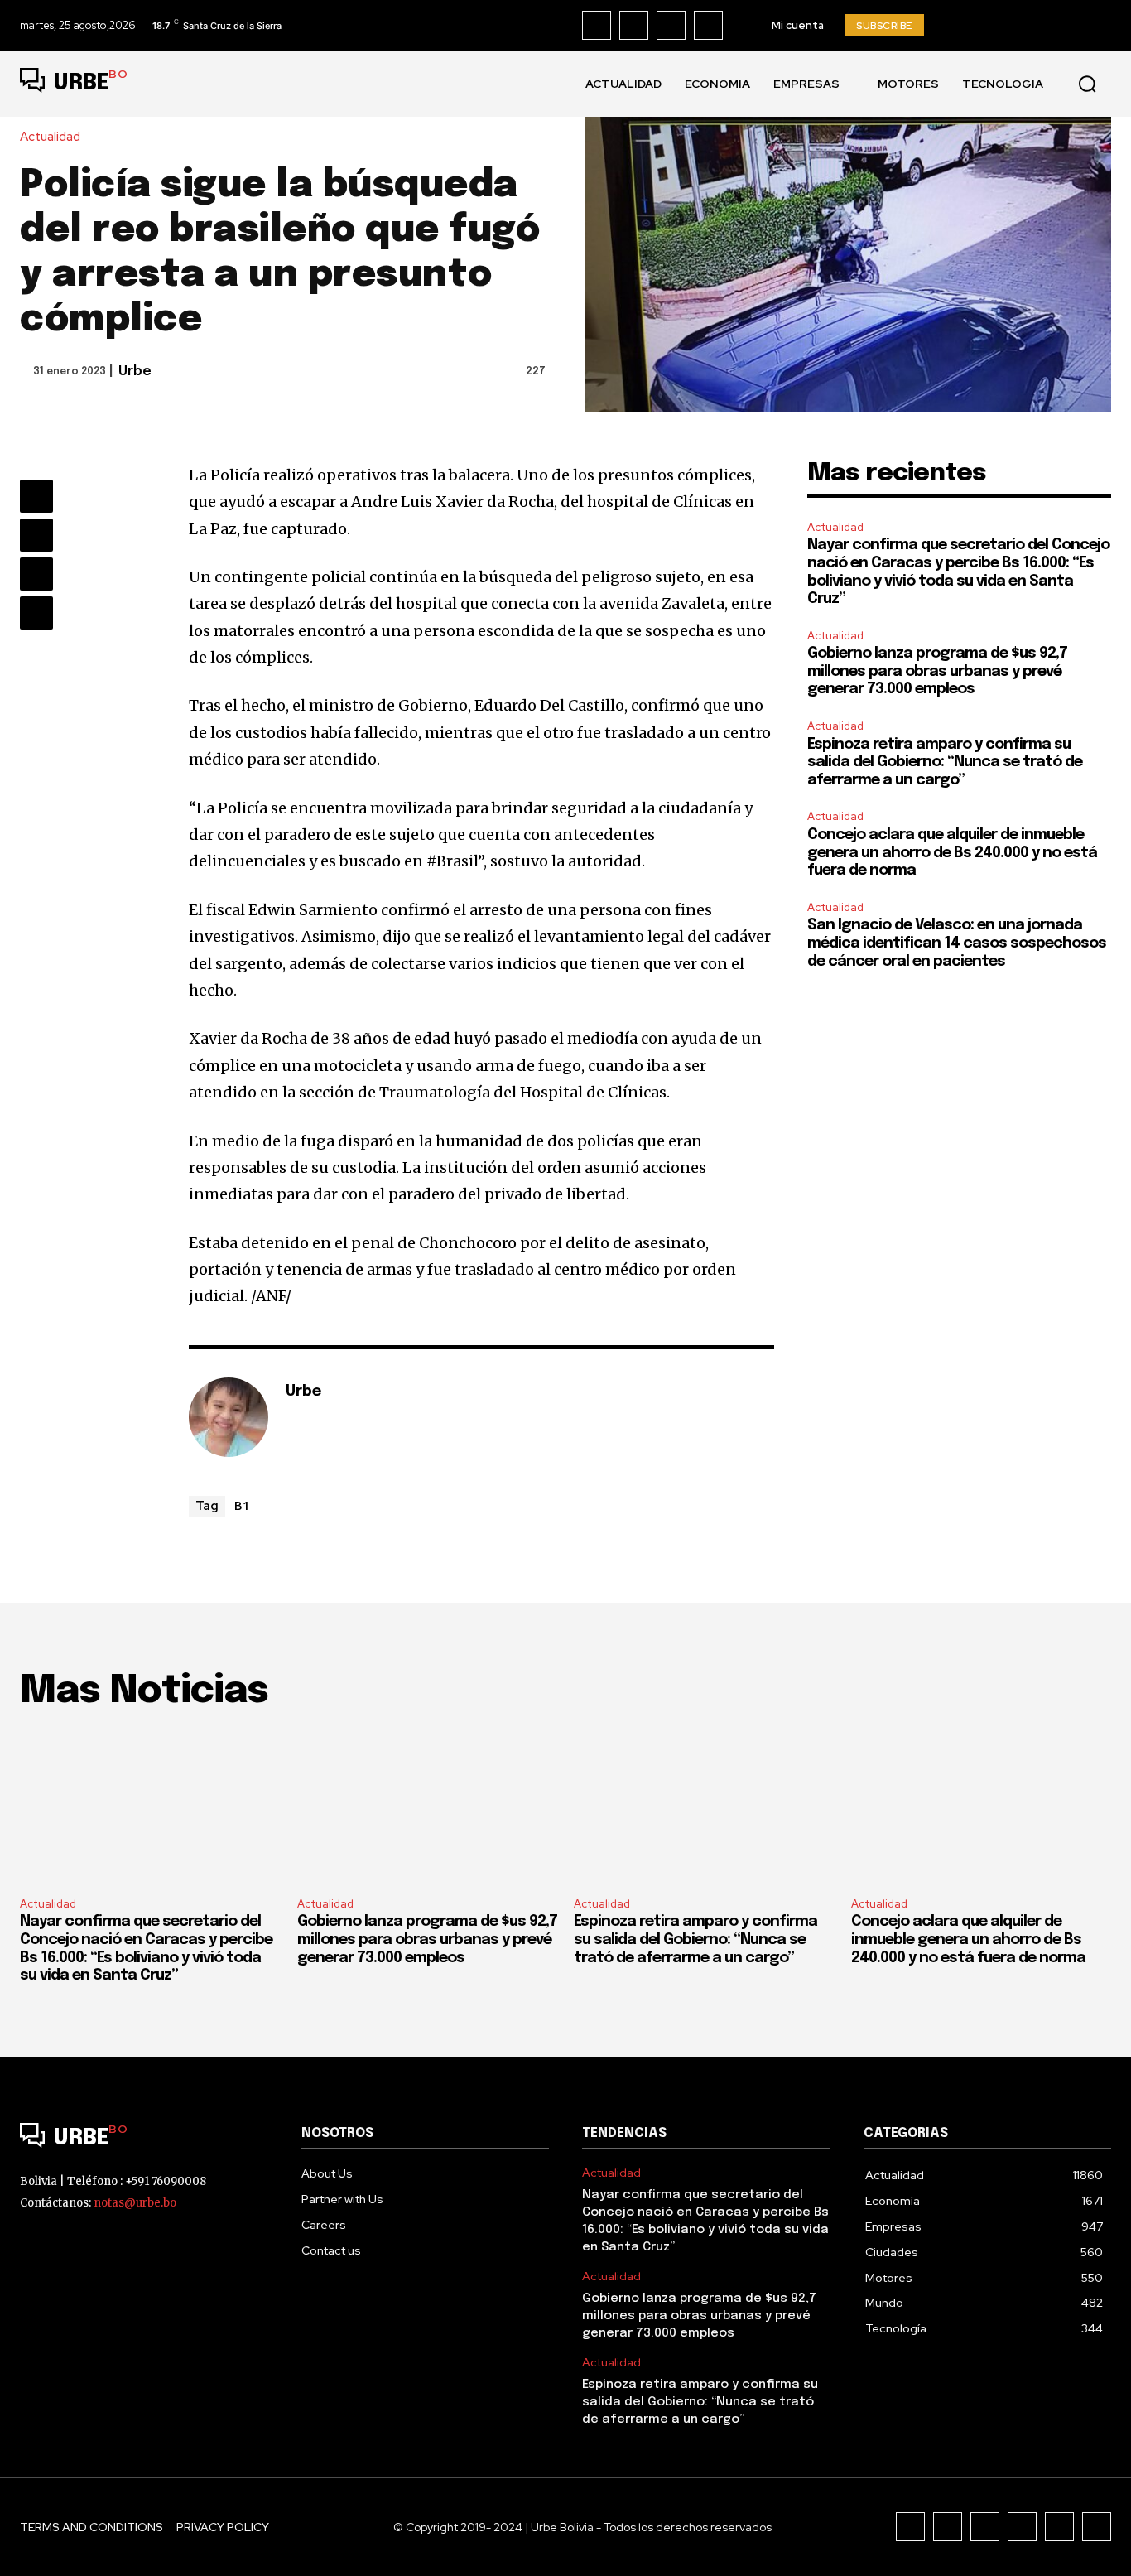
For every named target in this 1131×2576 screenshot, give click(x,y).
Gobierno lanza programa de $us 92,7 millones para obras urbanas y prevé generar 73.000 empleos (937, 671)
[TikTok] (671, 25)
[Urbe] (229, 1417)
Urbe (135, 371)
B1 (242, 1505)
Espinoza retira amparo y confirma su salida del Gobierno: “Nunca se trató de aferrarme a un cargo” (945, 762)
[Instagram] (634, 25)
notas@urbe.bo (135, 2203)
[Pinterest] (36, 574)
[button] (1087, 84)
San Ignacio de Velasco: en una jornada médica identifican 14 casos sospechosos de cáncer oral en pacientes (957, 943)
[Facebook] (597, 25)
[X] (708, 25)
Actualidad (50, 137)
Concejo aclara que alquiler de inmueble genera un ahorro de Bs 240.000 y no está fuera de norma (952, 853)
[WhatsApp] (36, 613)
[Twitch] (1022, 2527)
